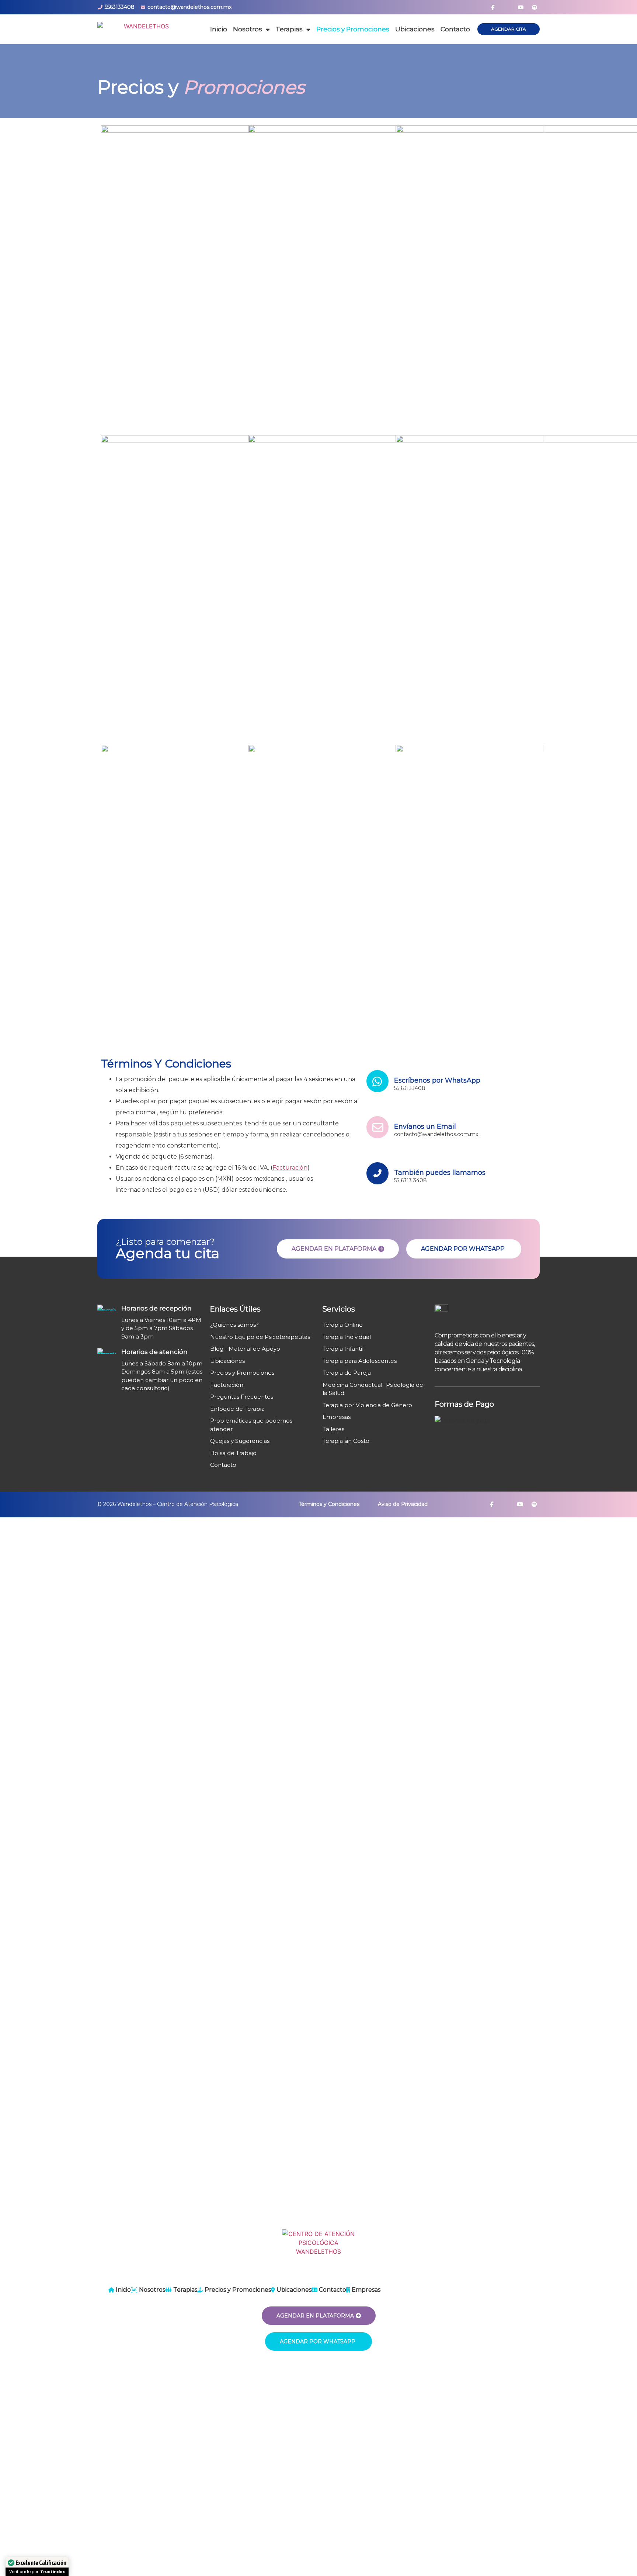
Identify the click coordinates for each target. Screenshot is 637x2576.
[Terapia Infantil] (374, 1351)
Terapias (289, 29)
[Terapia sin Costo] (374, 1443)
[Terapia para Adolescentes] (374, 1363)
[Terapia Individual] (374, 1339)
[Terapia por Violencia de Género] (374, 1407)
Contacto (455, 29)
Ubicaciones (415, 29)
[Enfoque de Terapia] (262, 1411)
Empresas (365, 2290)
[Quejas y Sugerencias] (262, 1443)
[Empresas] (374, 1419)
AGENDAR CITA (509, 29)
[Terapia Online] (374, 1327)
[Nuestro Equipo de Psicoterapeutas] (262, 1339)
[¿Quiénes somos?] (262, 1327)
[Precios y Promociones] (262, 1375)
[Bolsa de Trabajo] (262, 1455)
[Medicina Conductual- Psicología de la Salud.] (374, 1391)
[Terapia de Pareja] (374, 1375)
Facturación (290, 1168)
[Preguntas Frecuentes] (262, 1399)
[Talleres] (374, 1431)
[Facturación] (262, 1387)
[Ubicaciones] (262, 1363)
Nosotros (248, 29)
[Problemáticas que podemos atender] (262, 1427)
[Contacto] (262, 1467)
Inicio (219, 29)
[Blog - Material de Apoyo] (262, 1351)
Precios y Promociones (353, 29)
